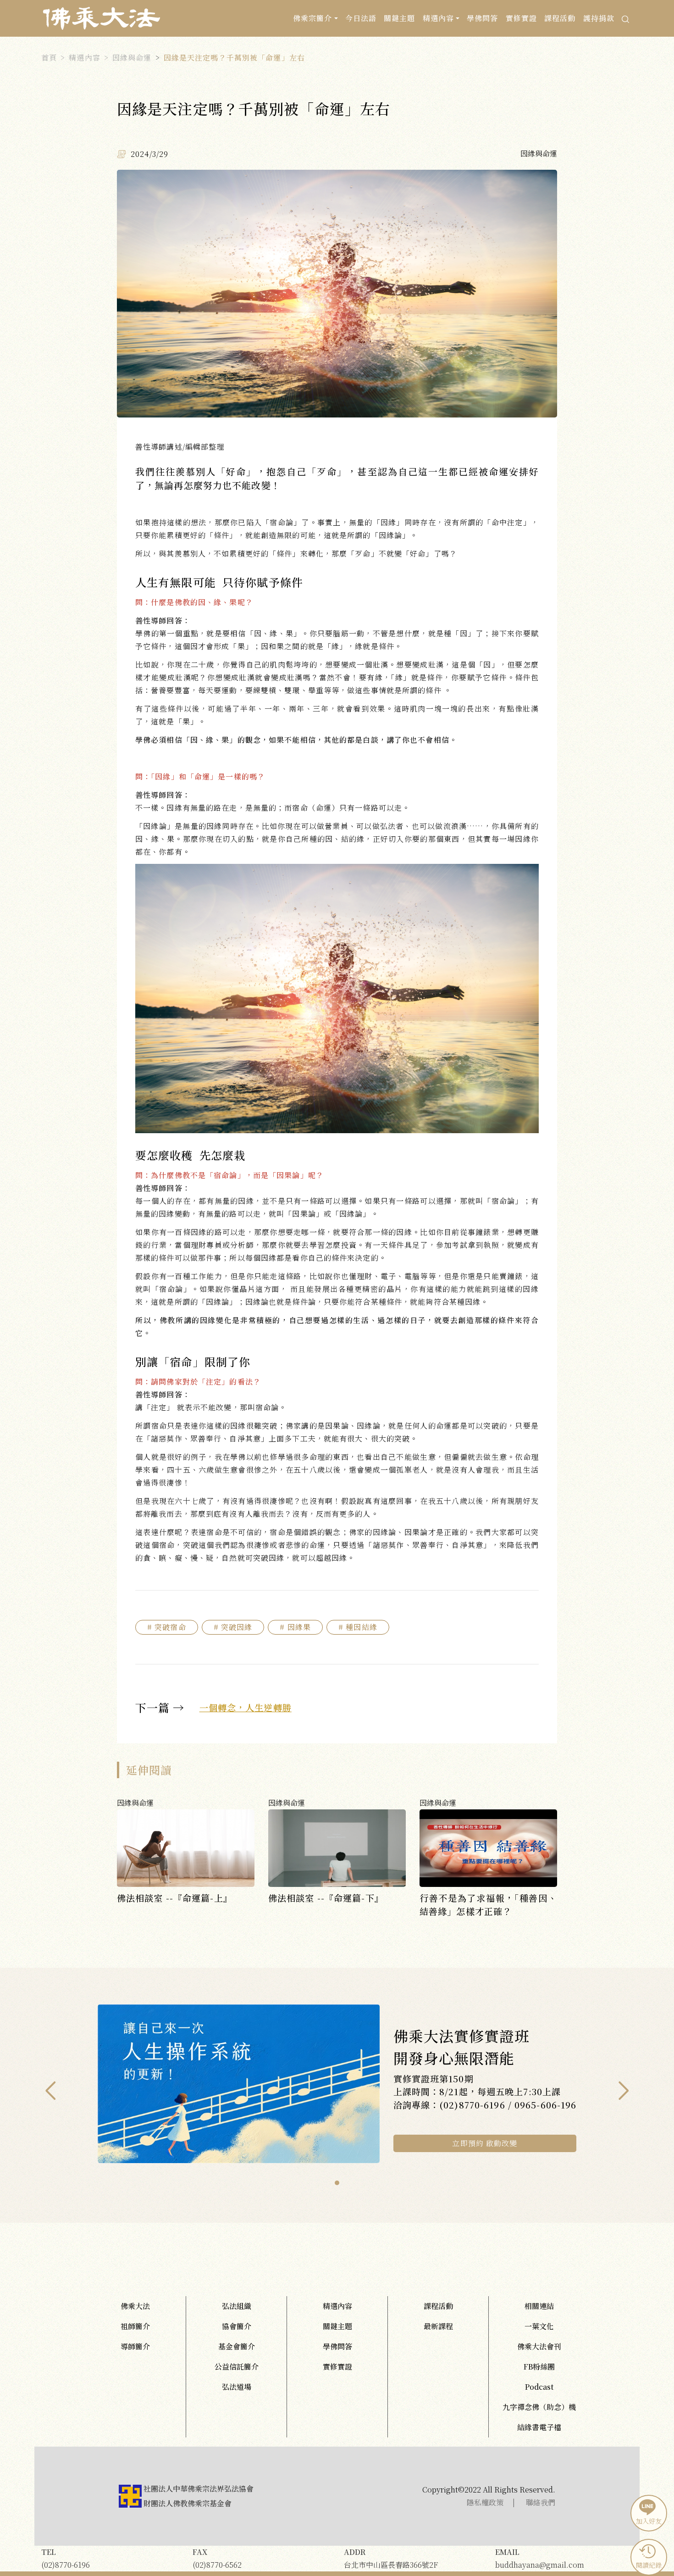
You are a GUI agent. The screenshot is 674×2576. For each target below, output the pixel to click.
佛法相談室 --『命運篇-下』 (326, 1898)
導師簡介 (135, 2346)
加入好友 (649, 2521)
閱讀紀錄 (649, 2565)
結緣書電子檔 (539, 2427)
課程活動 (560, 18)
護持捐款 (599, 18)
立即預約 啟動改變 (485, 2143)
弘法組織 (237, 2306)
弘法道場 (237, 2387)
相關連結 (539, 2306)
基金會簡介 (237, 2346)
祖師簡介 (135, 2326)
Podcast (539, 2387)
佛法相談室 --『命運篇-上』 (175, 1898)
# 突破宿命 (167, 1627)
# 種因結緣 (358, 1627)
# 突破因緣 (233, 1627)
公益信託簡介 (237, 2367)
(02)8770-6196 (66, 2558)
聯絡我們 (541, 2502)
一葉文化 (539, 2326)
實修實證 (521, 18)
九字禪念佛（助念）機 (539, 2407)
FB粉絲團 (539, 2367)
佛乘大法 (135, 2306)
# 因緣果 (295, 1627)
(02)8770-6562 (217, 2558)
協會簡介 (237, 2326)
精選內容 (84, 58)
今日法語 (361, 18)
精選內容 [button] (438, 18)
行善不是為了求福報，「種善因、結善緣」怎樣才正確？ (488, 1904)
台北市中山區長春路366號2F (391, 2558)
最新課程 (438, 2326)
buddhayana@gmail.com (540, 2558)
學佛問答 (482, 18)
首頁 (49, 58)
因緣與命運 (132, 58)
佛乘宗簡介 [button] (313, 18)
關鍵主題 (399, 18)
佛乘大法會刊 (539, 2346)
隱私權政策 (485, 2502)
